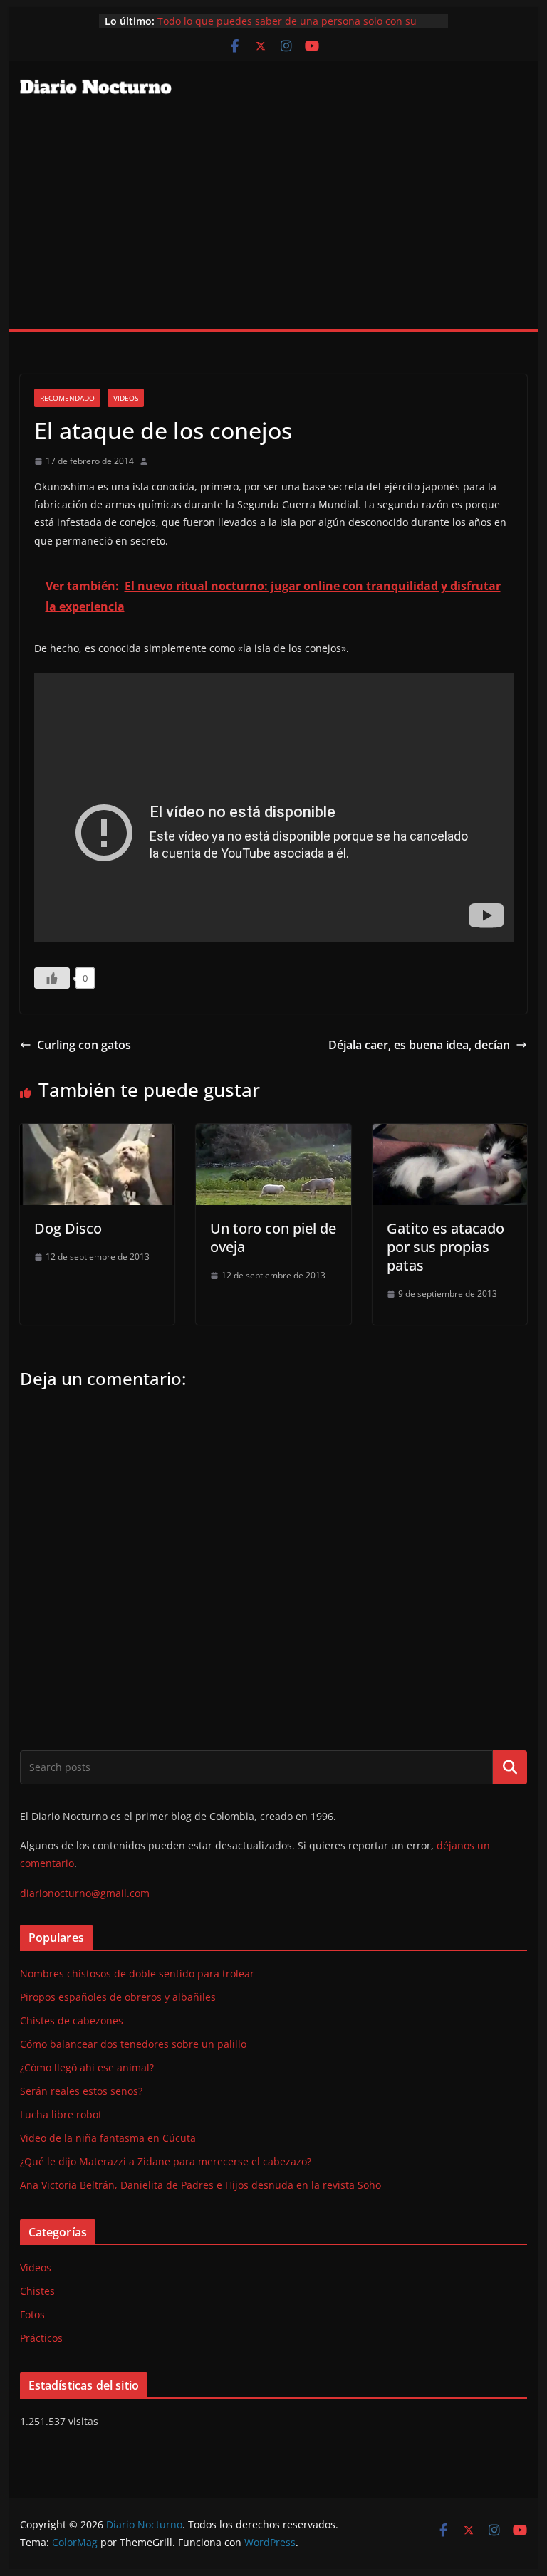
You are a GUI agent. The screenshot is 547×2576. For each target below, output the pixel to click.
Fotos (32, 2314)
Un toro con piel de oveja (273, 1237)
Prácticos (41, 2338)
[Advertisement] (274, 222)
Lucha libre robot (61, 2114)
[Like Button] (52, 978)
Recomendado (67, 398)
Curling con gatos (84, 1045)
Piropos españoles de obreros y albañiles (118, 1997)
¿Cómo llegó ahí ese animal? (87, 2067)
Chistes (37, 2291)
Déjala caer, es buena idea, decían (419, 1045)
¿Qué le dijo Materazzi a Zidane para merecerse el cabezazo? (166, 2161)
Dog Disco (68, 1228)
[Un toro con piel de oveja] (273, 1134)
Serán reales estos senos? (81, 2091)
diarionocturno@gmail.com (85, 1893)
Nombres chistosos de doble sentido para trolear (137, 1973)
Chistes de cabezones (72, 2020)
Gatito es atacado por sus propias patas (446, 1247)
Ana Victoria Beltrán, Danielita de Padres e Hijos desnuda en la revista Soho (200, 2185)
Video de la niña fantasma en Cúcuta (108, 2138)
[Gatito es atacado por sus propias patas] (450, 1134)
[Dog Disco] (98, 1134)
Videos (126, 398)
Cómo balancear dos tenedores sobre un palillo (133, 2044)
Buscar (510, 1767)
